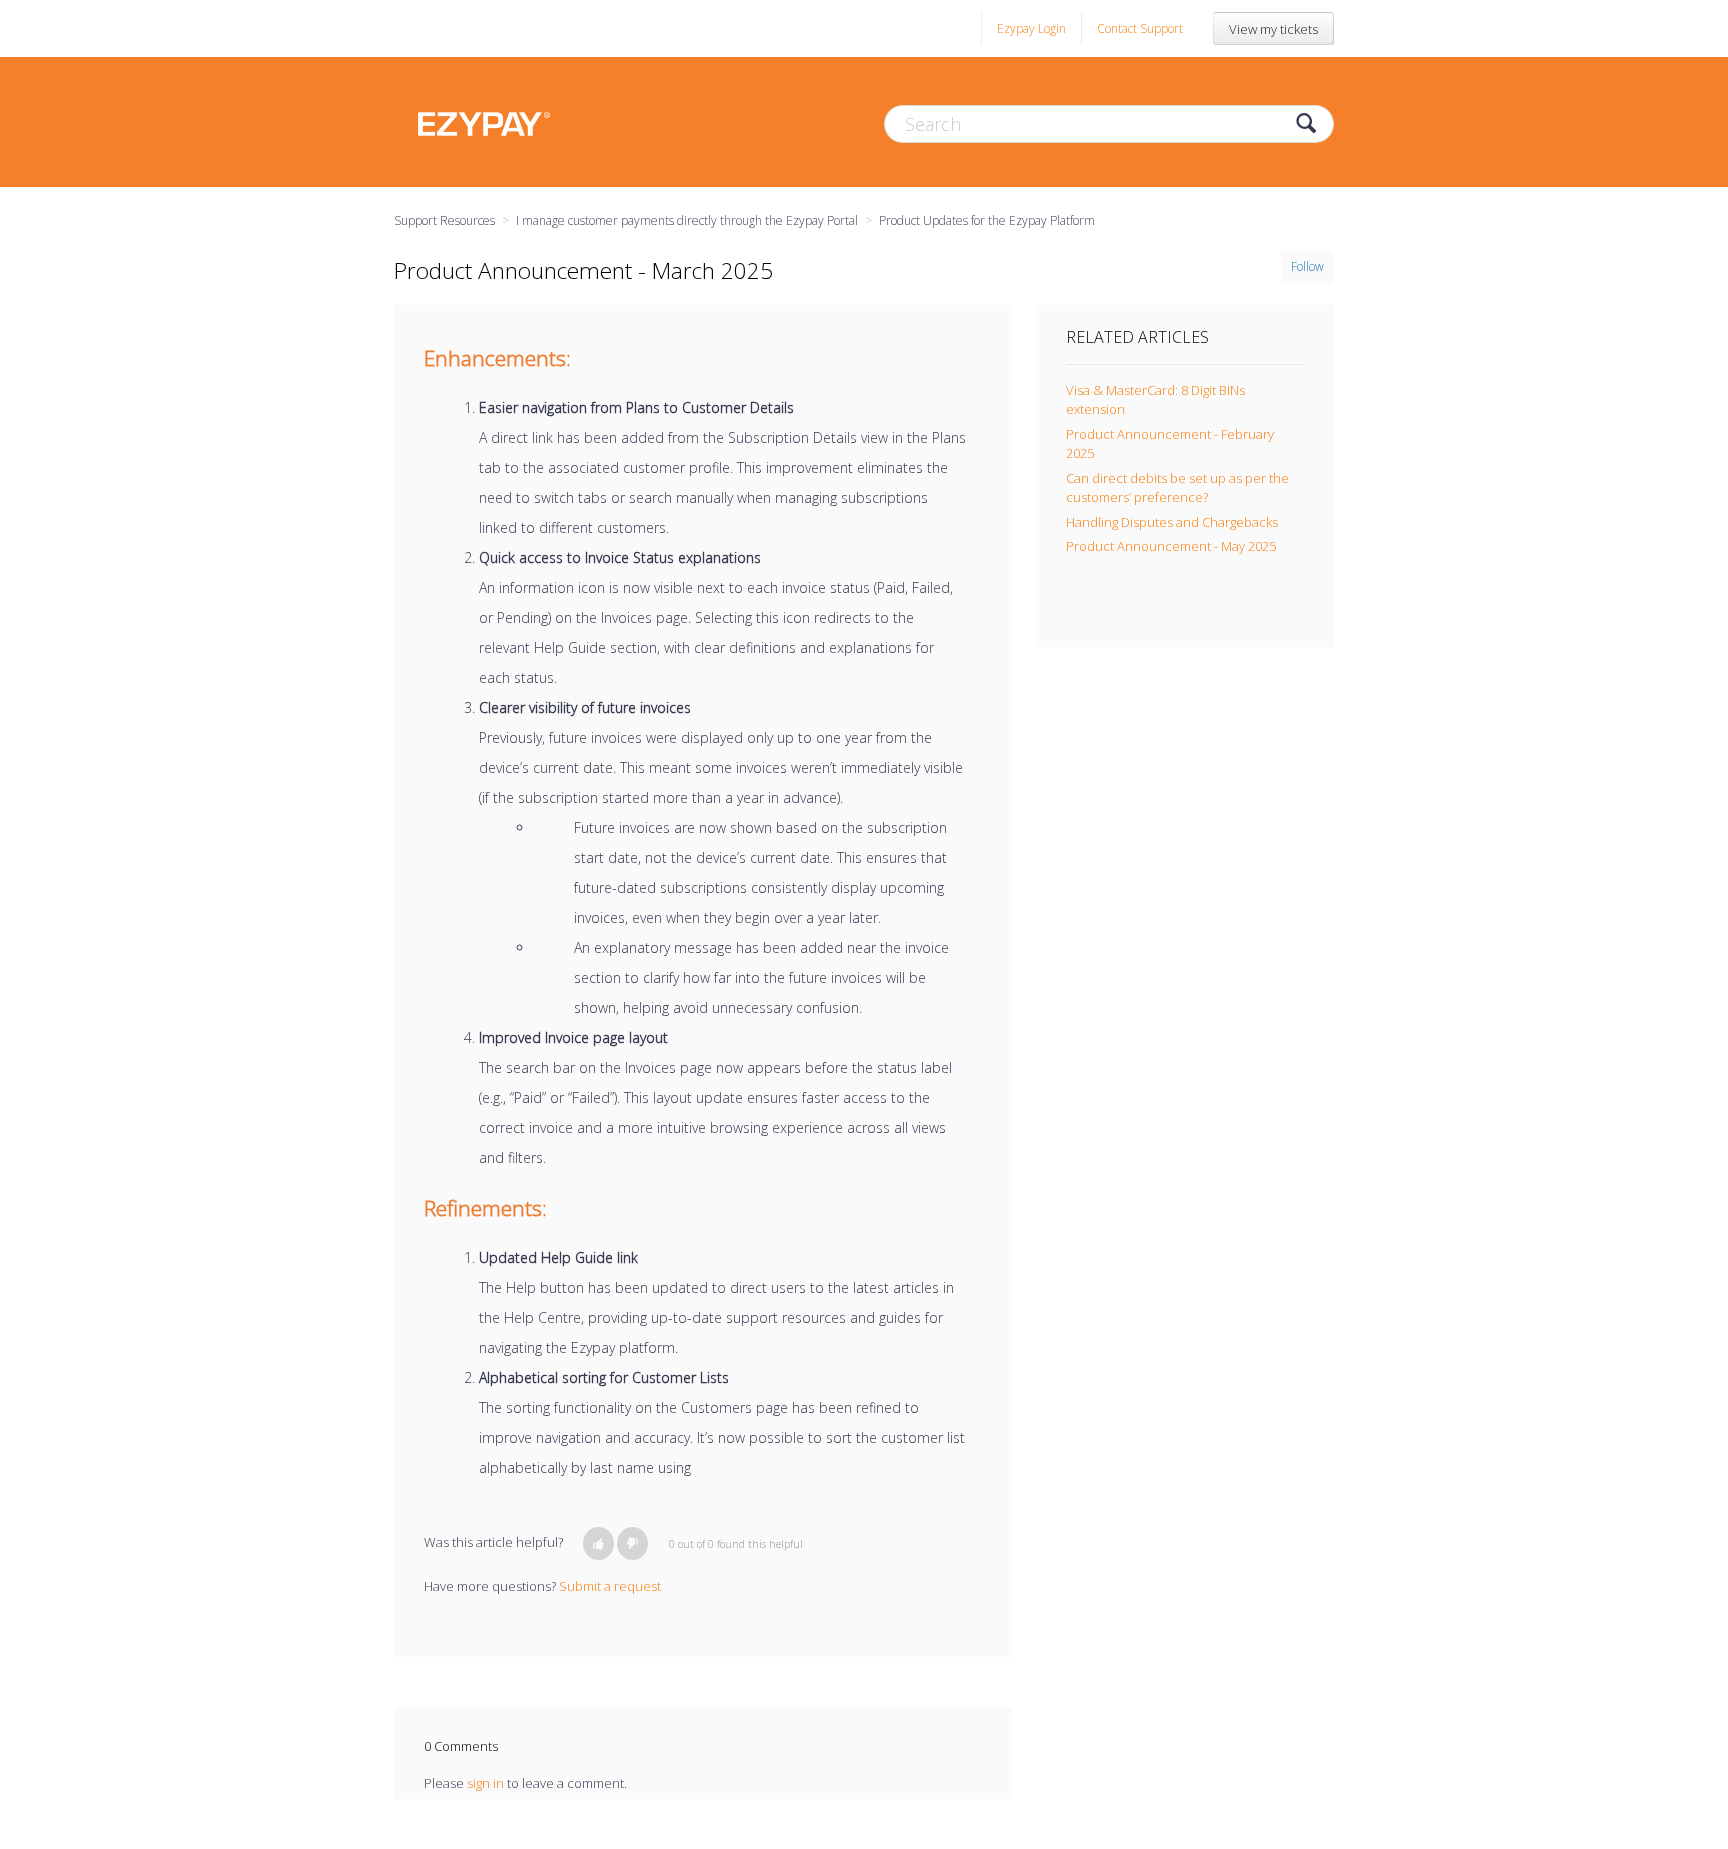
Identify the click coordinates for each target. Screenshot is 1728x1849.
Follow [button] (1307, 266)
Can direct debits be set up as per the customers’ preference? (1177, 488)
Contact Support (1140, 28)
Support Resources (444, 220)
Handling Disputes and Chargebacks (1172, 522)
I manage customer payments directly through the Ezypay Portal (687, 220)
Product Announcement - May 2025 (1171, 546)
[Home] (484, 122)
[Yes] (598, 1543)
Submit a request (610, 1586)
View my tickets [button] (1273, 29)
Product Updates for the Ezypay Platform (987, 220)
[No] (632, 1543)
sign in (485, 1783)
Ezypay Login (1031, 28)
